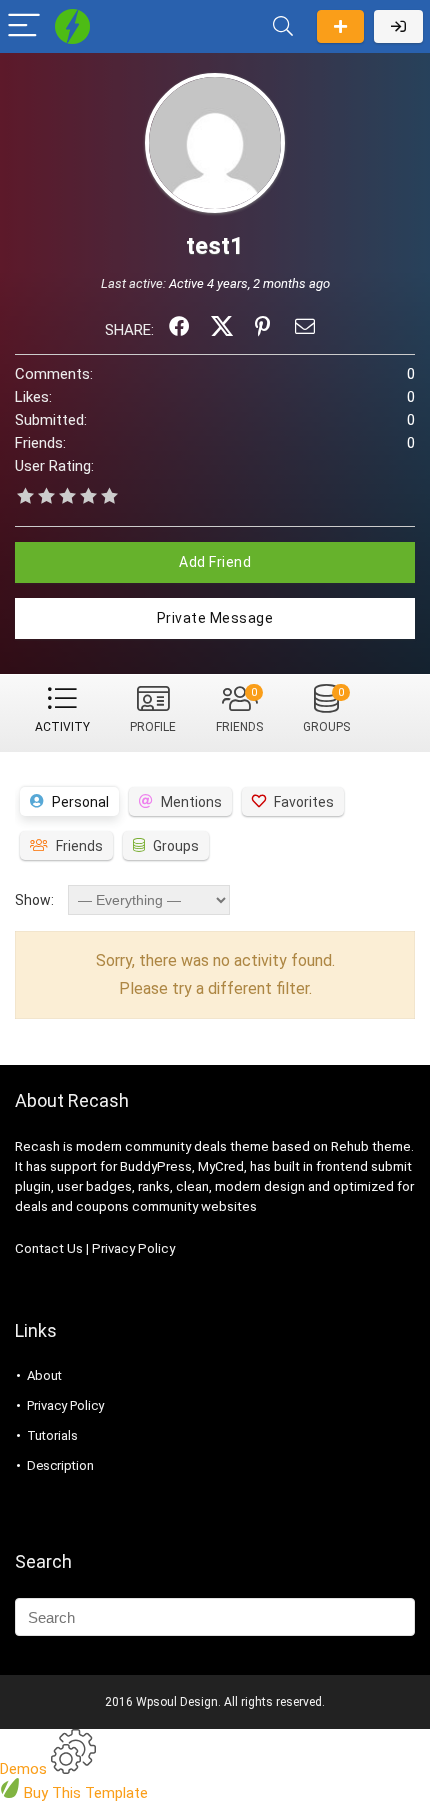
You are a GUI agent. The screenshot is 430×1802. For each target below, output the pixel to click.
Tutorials (52, 1435)
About (44, 1375)
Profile (153, 727)
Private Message (215, 618)
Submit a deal (340, 26)
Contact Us (49, 1248)
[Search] (283, 26)
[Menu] (24, 26)
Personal (80, 802)
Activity (62, 727)
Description (60, 1465)
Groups (326, 710)
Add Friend (215, 562)
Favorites (304, 802)
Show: (34, 900)
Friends (239, 710)
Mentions (191, 802)
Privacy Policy (133, 1248)
